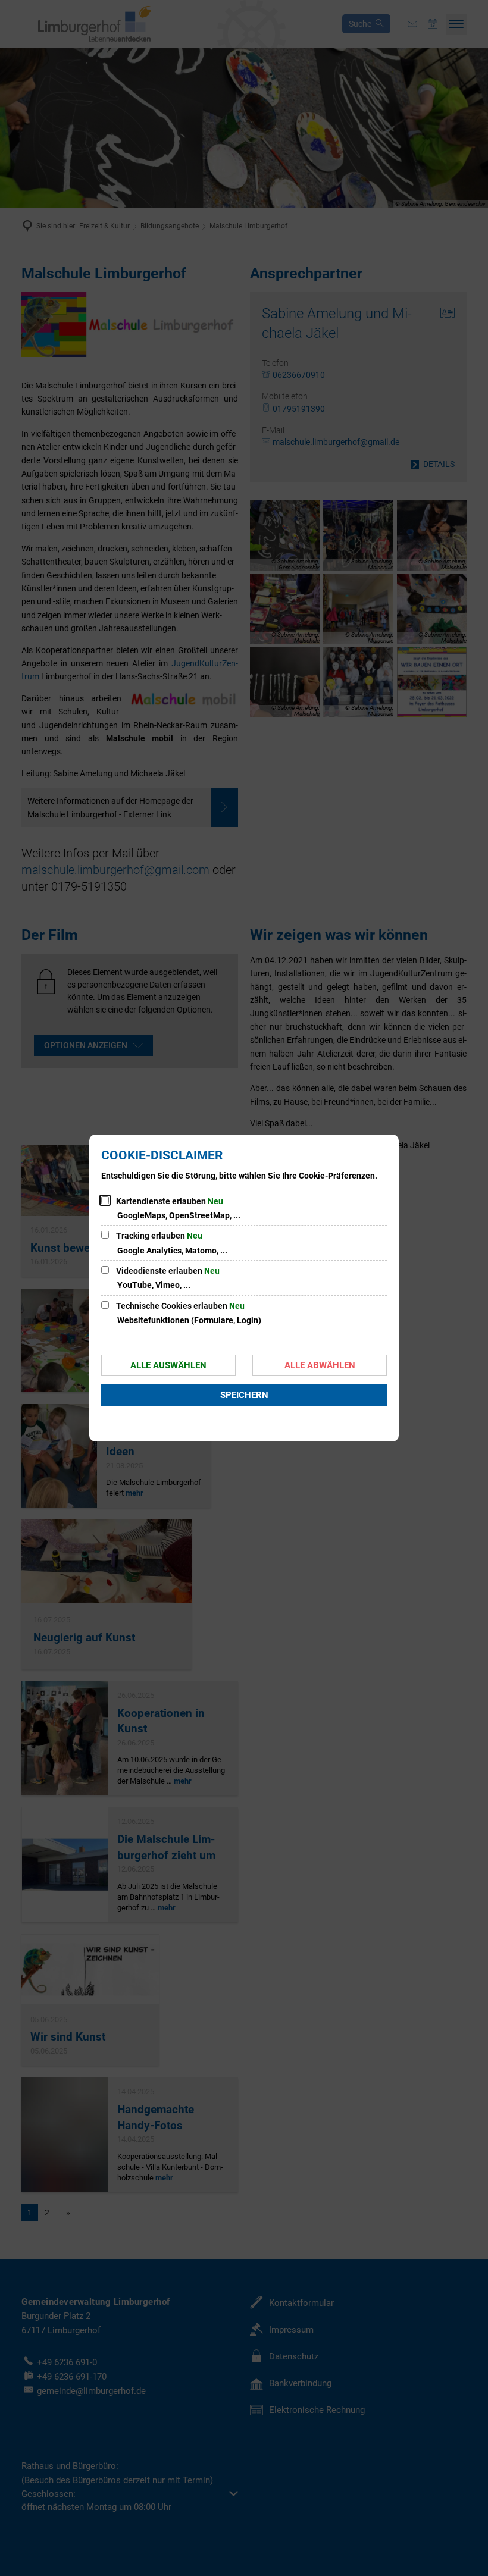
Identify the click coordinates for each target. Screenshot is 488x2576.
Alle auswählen (168, 1365)
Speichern (244, 1395)
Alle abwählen (320, 1365)
